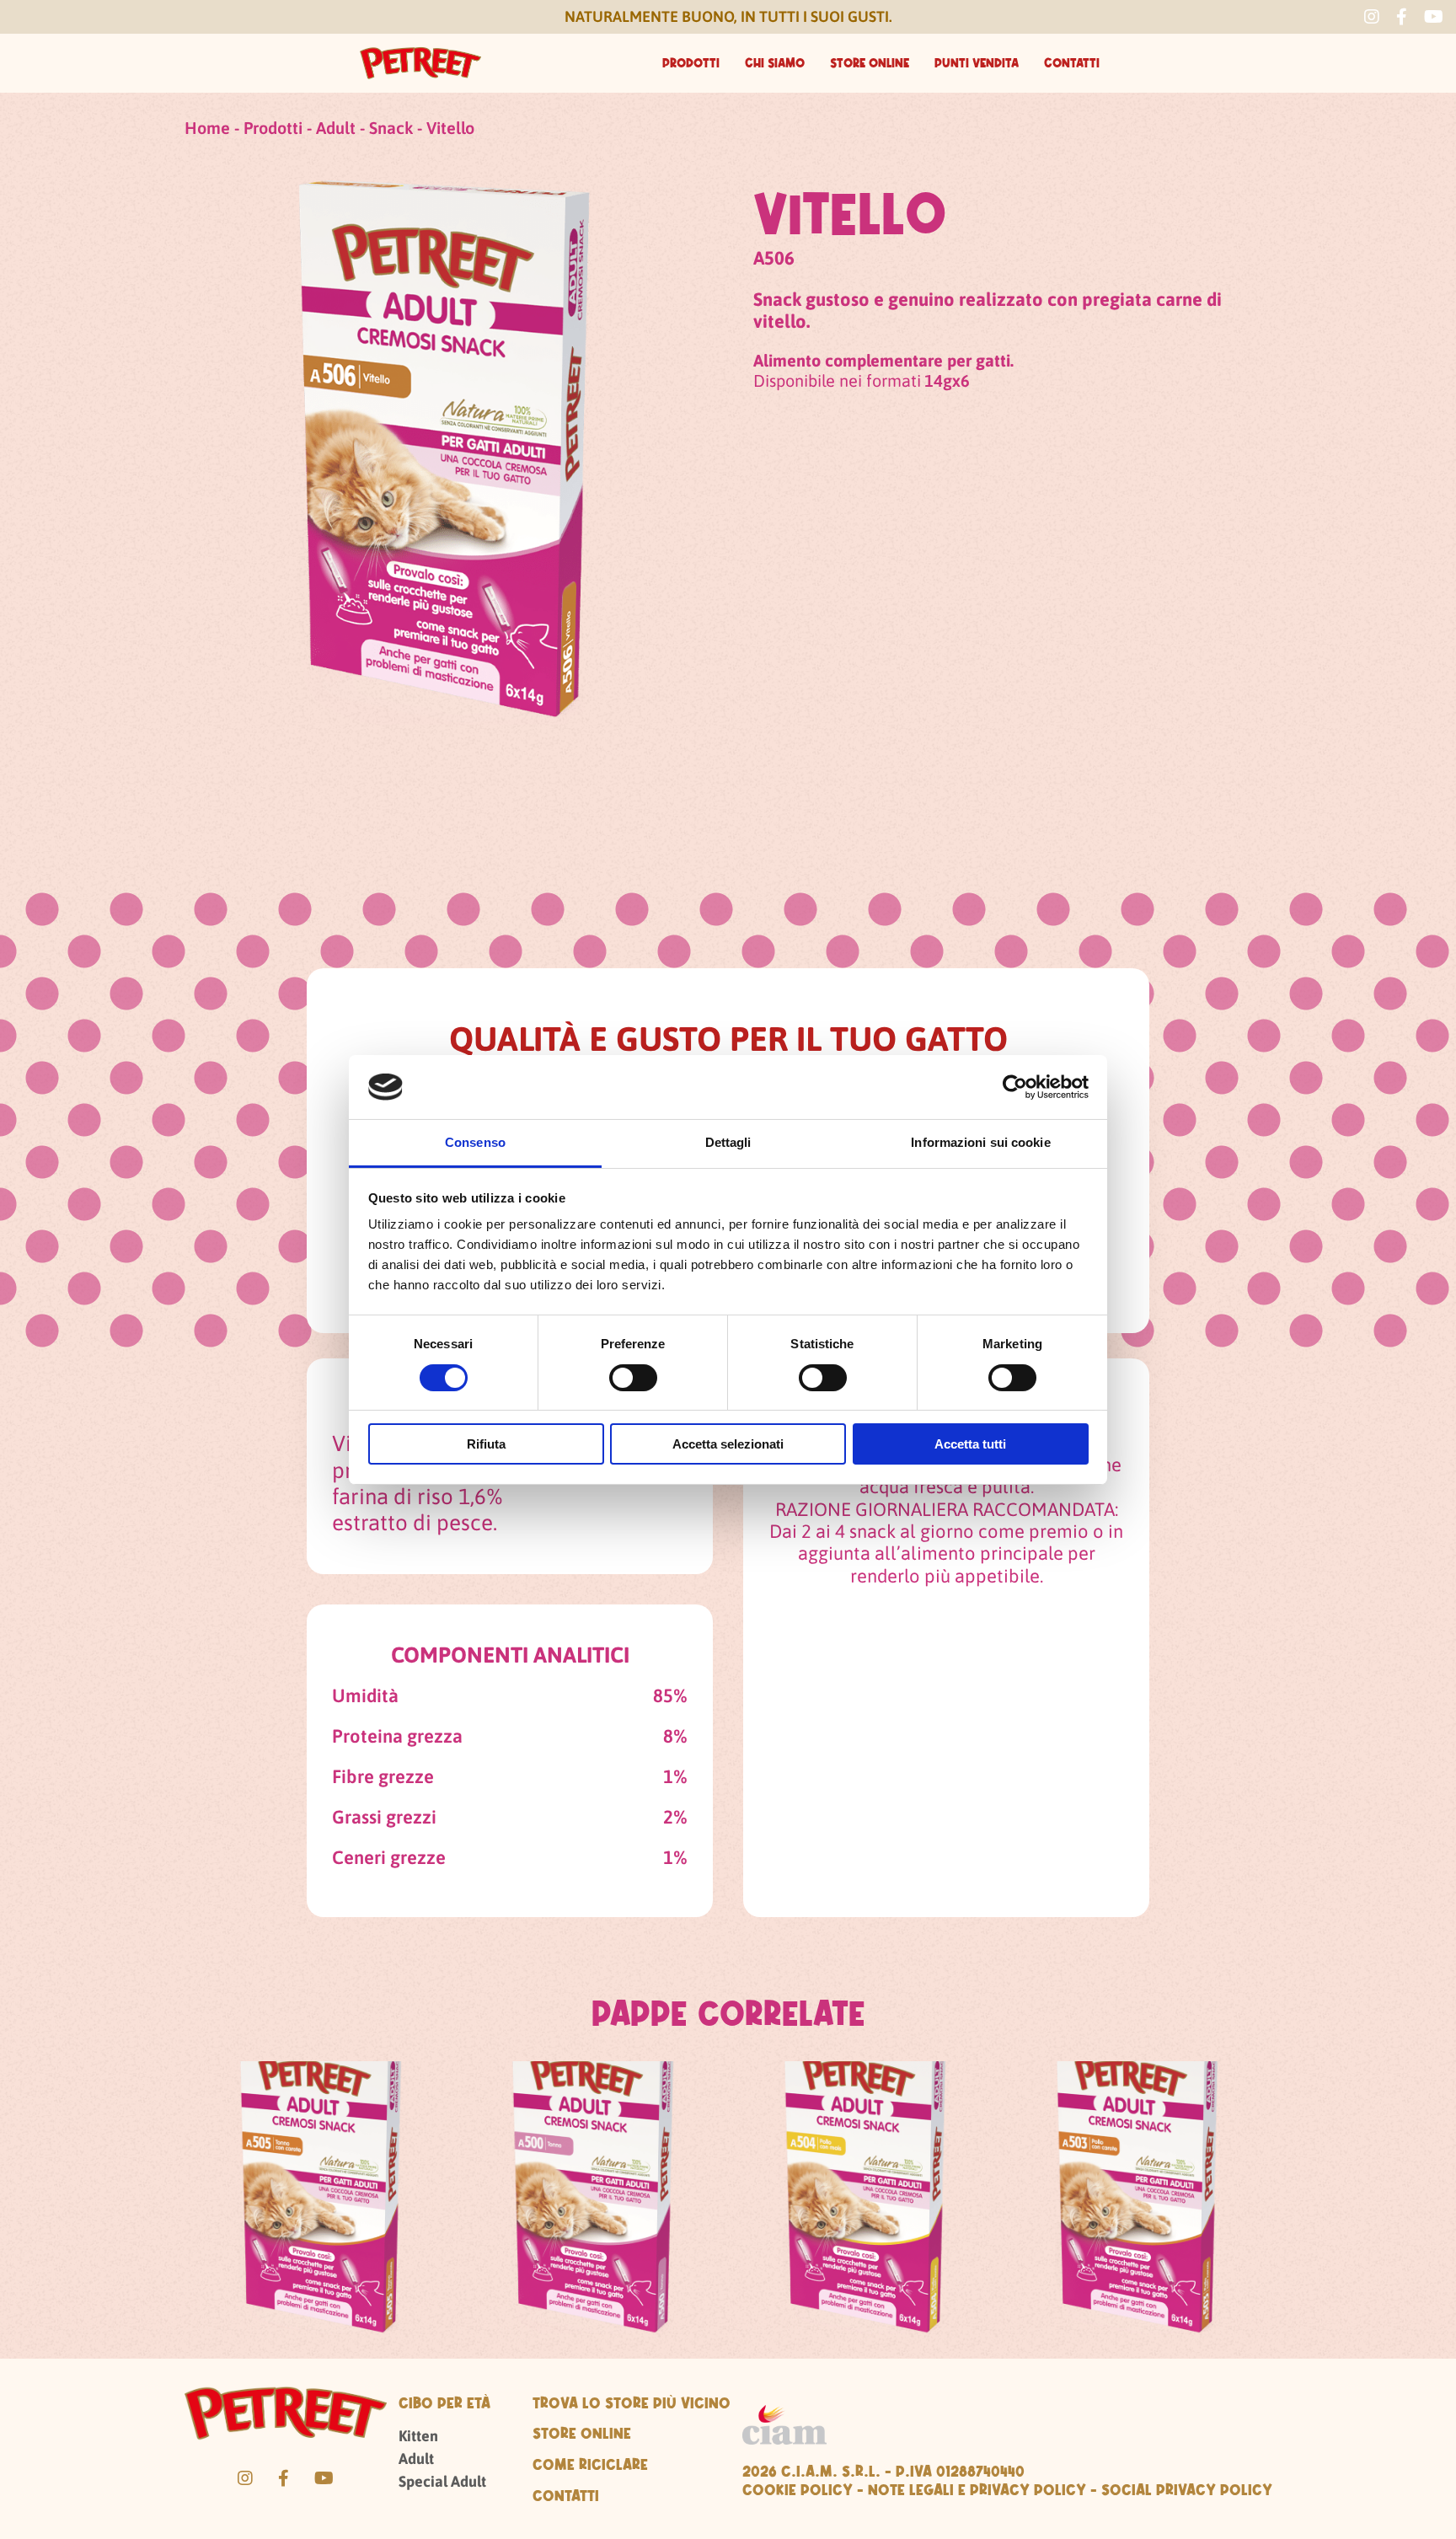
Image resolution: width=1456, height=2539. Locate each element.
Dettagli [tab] (728, 1142)
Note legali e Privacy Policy (977, 2489)
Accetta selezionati (728, 1444)
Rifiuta (486, 1444)
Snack (391, 128)
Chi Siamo (775, 63)
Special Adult (442, 2481)
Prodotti (691, 63)
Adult (336, 128)
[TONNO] (593, 2206)
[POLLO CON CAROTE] (1137, 2206)
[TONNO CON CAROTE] (321, 2206)
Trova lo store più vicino (632, 2402)
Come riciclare (590, 2464)
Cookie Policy (798, 2489)
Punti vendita (977, 63)
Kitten (418, 2436)
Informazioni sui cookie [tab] (980, 1142)
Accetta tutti (970, 1444)
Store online (870, 63)
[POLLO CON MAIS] (865, 2206)
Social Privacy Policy (1187, 2489)
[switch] (633, 1378)
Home (207, 128)
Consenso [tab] (475, 1142)
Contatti (1072, 63)
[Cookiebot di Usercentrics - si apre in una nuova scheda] (1015, 1087)
